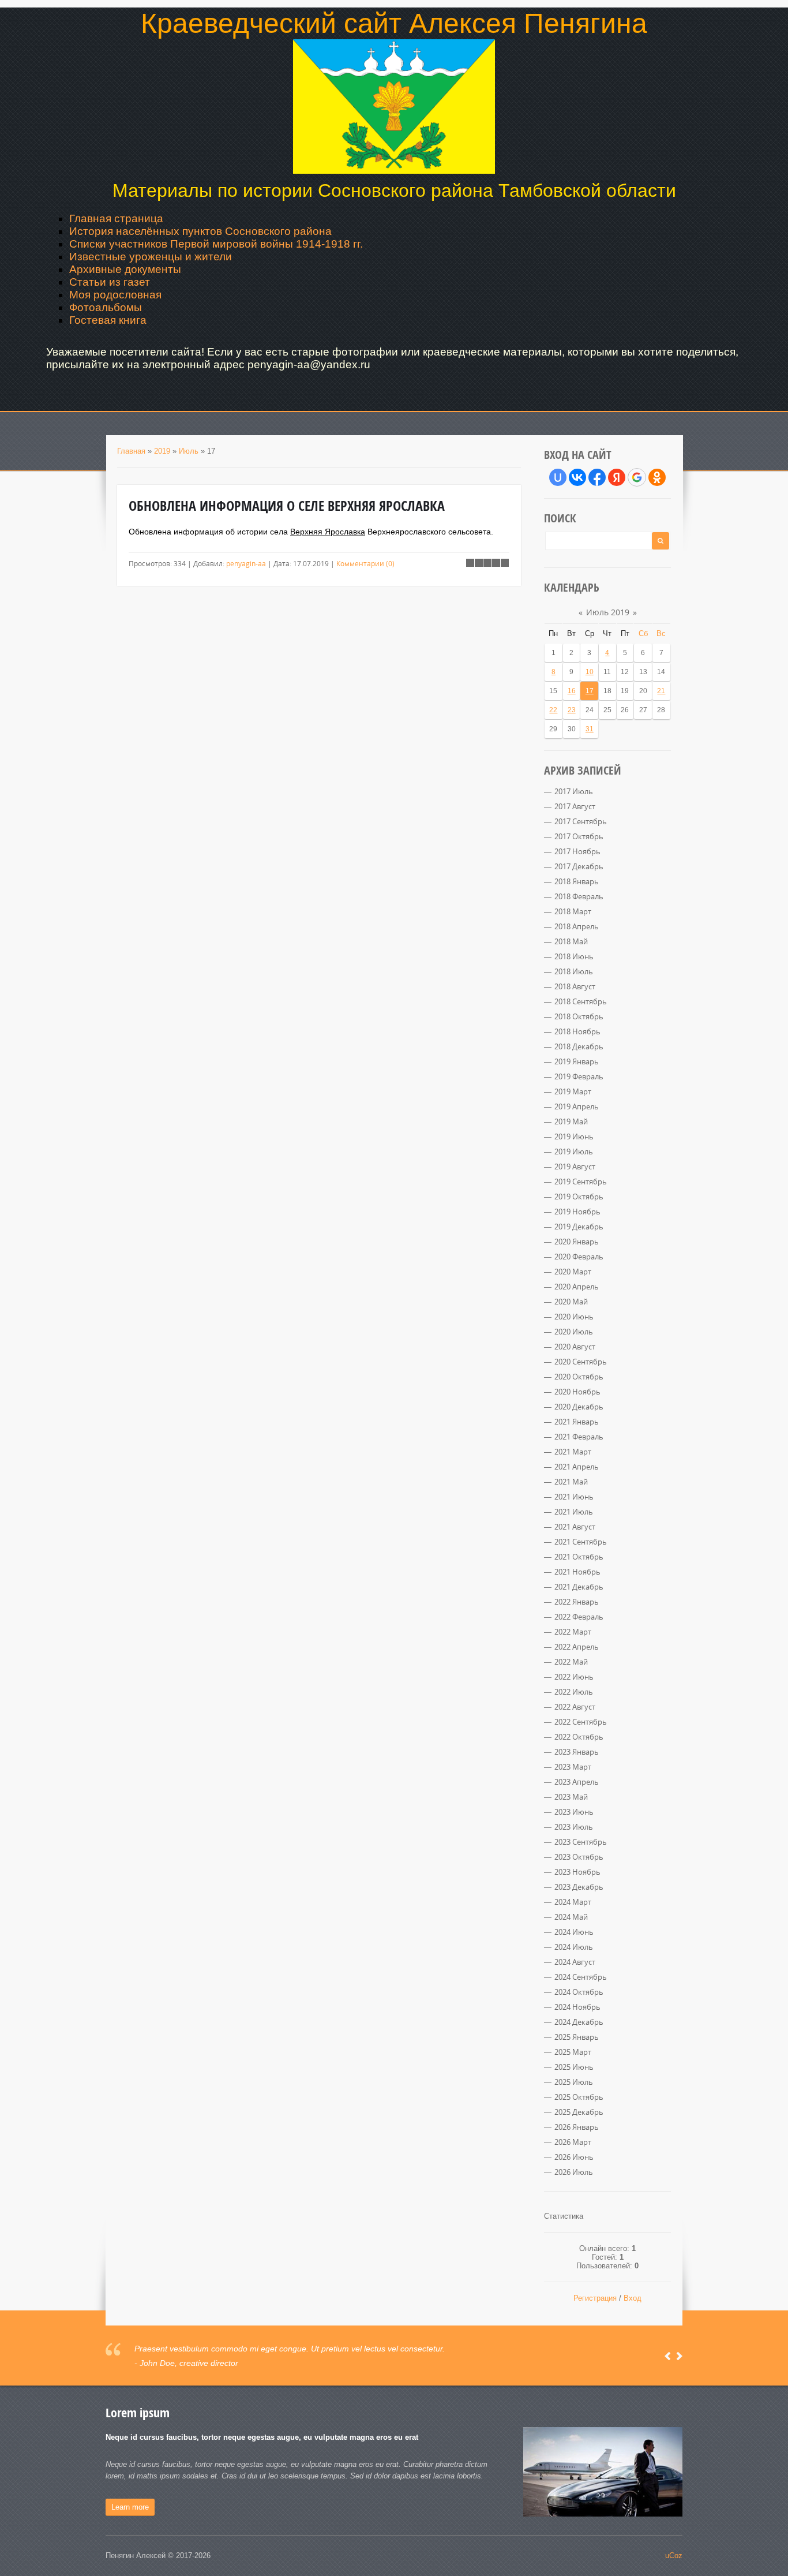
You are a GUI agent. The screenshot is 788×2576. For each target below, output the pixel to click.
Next (679, 2356)
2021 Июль (574, 1512)
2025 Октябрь (579, 2097)
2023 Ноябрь (577, 1872)
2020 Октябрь (579, 1377)
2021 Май (571, 1482)
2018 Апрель (577, 926)
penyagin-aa (246, 563)
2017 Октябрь (579, 836)
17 (590, 691)
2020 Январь (577, 1242)
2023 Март (573, 1767)
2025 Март (573, 2052)
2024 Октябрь (579, 1992)
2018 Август (575, 986)
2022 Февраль (579, 1617)
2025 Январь (577, 2037)
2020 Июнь (574, 1317)
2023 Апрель (577, 1782)
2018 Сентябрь (581, 1001)
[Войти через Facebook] (597, 477)
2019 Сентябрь (581, 1182)
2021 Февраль (579, 1437)
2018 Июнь (574, 956)
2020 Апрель (577, 1287)
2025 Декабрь (579, 2112)
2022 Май (571, 1662)
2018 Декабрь (579, 1046)
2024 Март (573, 1902)
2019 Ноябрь (577, 1212)
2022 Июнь (574, 1677)
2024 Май (571, 1917)
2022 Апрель (577, 1647)
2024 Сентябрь (581, 1977)
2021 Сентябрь (581, 1542)
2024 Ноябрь (577, 2007)
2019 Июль (574, 1151)
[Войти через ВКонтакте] (577, 477)
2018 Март (573, 911)
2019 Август (575, 1167)
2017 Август (575, 806)
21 (661, 691)
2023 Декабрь (579, 1887)
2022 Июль (574, 1692)
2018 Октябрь (579, 1016)
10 (590, 672)
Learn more (130, 2507)
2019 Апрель (577, 1106)
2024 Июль (574, 1947)
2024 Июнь (574, 1932)
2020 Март (573, 1272)
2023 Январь (577, 1752)
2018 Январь (577, 881)
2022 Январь (577, 1602)
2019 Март (573, 1091)
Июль (189, 451)
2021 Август (575, 1527)
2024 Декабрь (579, 2022)
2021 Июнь (574, 1497)
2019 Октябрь (579, 1197)
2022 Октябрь (579, 1737)
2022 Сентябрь (581, 1722)
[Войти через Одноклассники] (657, 477)
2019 (162, 451)
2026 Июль (574, 2172)
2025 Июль (574, 2082)
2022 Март (573, 1632)
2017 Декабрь (579, 866)
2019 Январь (577, 1061)
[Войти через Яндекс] (617, 477)
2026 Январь (577, 2127)
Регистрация (595, 2298)
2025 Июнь (574, 2067)
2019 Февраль (579, 1076)
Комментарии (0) (365, 563)
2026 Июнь (574, 2157)
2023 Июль (574, 1827)
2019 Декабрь (579, 1227)
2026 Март (573, 2142)
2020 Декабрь (579, 1407)
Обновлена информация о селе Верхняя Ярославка (287, 506)
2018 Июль (574, 971)
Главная (131, 451)
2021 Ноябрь (577, 1572)
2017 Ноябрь (577, 851)
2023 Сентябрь (581, 1842)
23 (572, 710)
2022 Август (575, 1707)
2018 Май (571, 941)
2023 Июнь (574, 1812)
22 (553, 710)
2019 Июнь (574, 1136)
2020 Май (571, 1302)
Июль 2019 (608, 612)
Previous (668, 2356)
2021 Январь (577, 1422)
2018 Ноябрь (577, 1031)
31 (590, 729)
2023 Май (571, 1797)
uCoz (674, 2556)
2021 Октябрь (579, 1557)
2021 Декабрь (579, 1587)
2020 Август (575, 1347)
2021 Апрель (577, 1467)
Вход (633, 2298)
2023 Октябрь (579, 1857)
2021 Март (573, 1452)
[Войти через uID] (558, 477)
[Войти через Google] (637, 477)
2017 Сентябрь (581, 821)
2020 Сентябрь (581, 1362)
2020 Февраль (579, 1257)
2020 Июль (574, 1332)
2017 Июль (574, 791)
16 (572, 691)
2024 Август (575, 1962)
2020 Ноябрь (577, 1392)
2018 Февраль (579, 896)
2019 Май (571, 1121)
